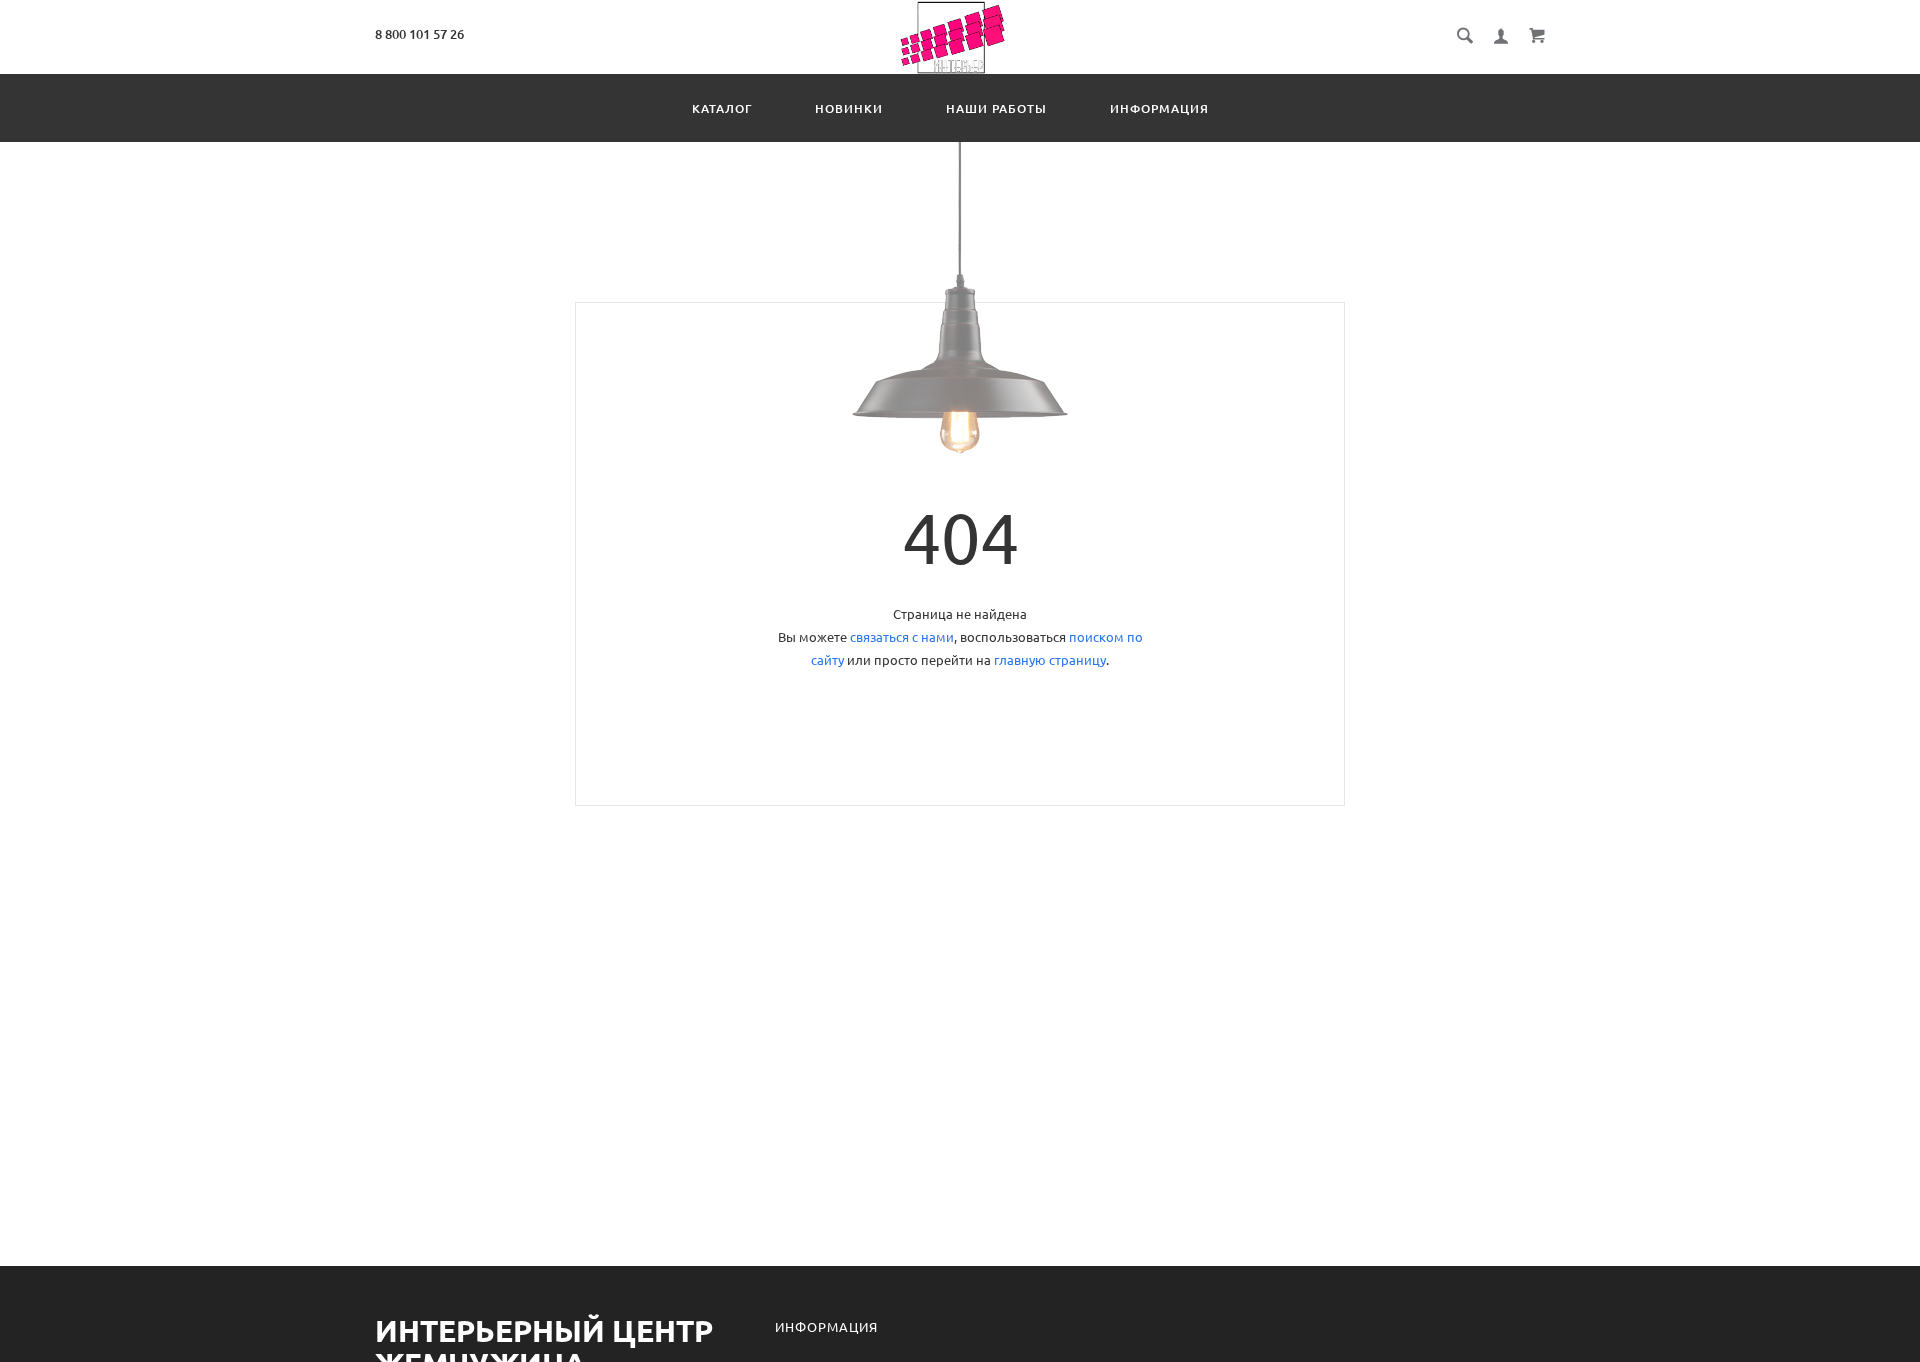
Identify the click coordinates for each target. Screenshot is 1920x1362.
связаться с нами (902, 637)
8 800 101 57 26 (419, 34)
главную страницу (1050, 660)
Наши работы (996, 108)
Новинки (849, 108)
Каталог (722, 108)
